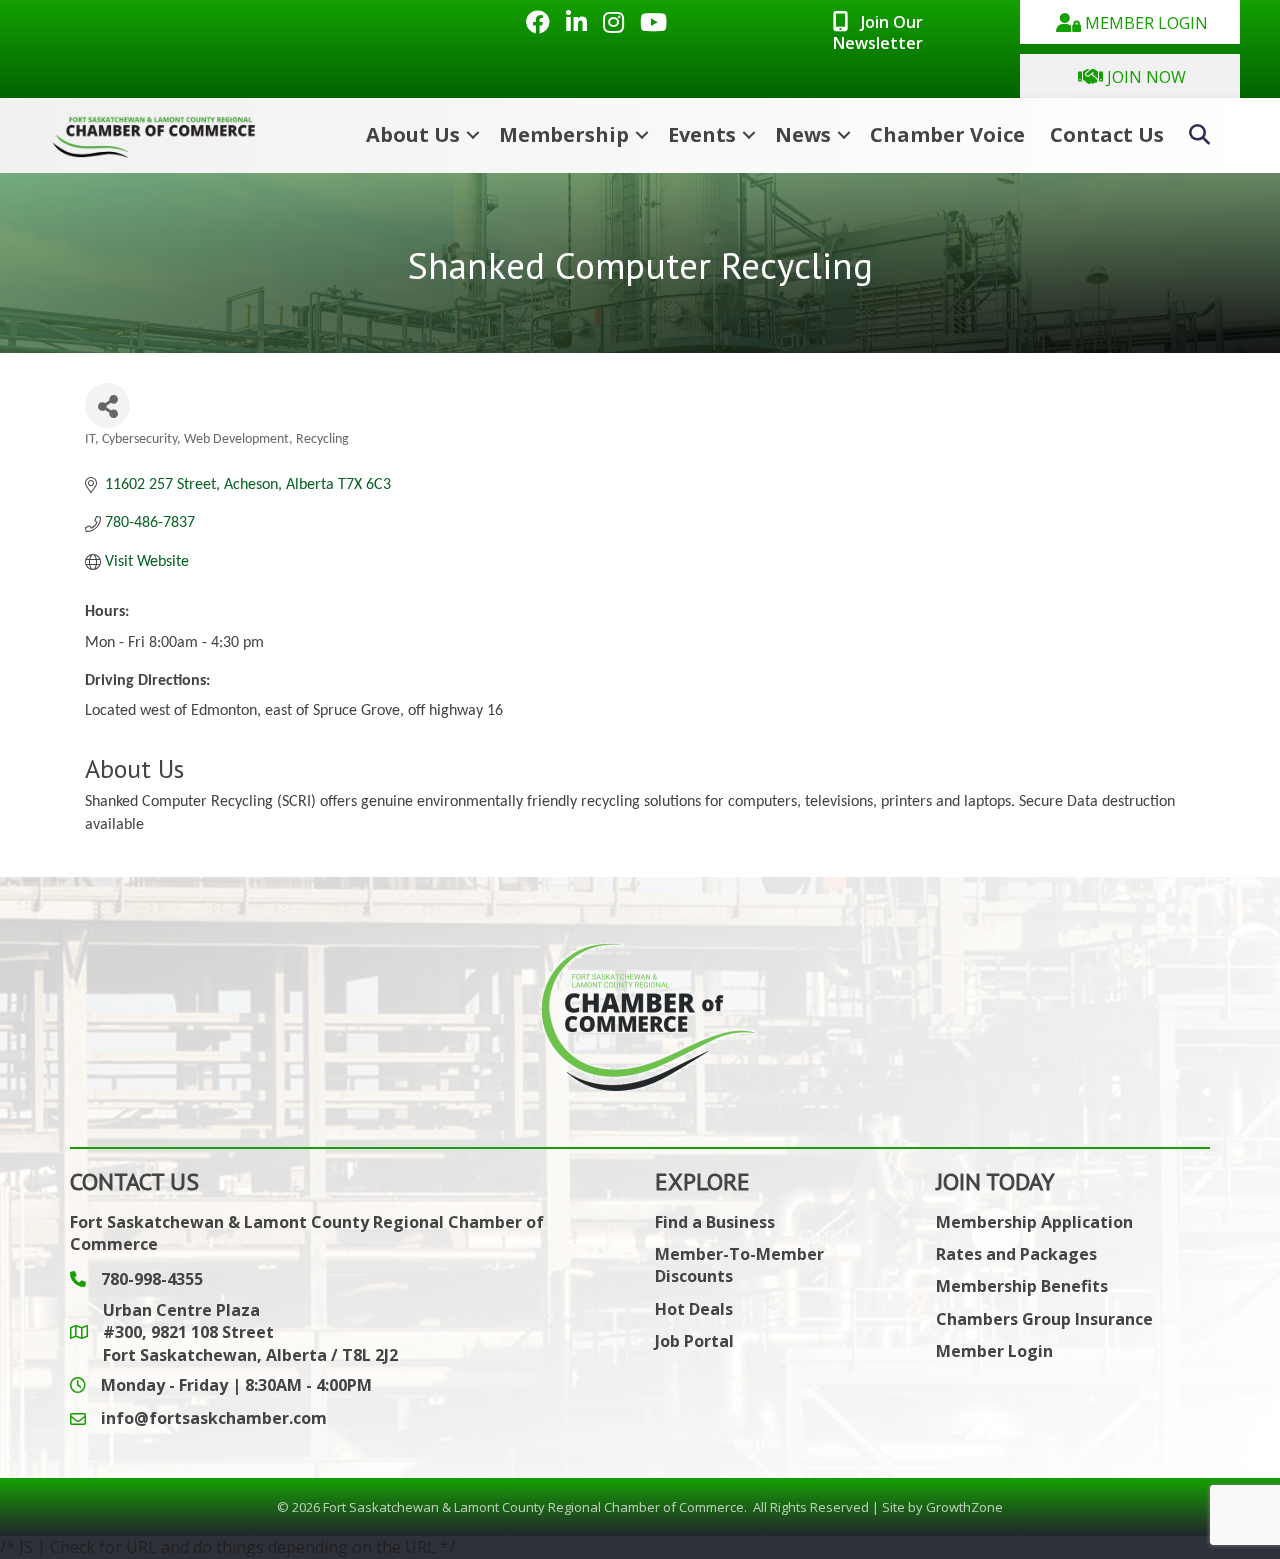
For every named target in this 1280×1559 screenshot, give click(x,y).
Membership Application (1034, 1222)
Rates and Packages (1016, 1254)
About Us (413, 134)
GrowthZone (964, 1507)
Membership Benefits (1022, 1286)
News (803, 134)
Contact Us (1107, 134)
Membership (564, 134)
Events (702, 134)
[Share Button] (107, 405)
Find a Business (715, 1222)
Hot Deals (694, 1309)
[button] (1130, 22)
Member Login (994, 1351)
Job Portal (694, 1341)
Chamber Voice (947, 134)
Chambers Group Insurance (1044, 1319)
